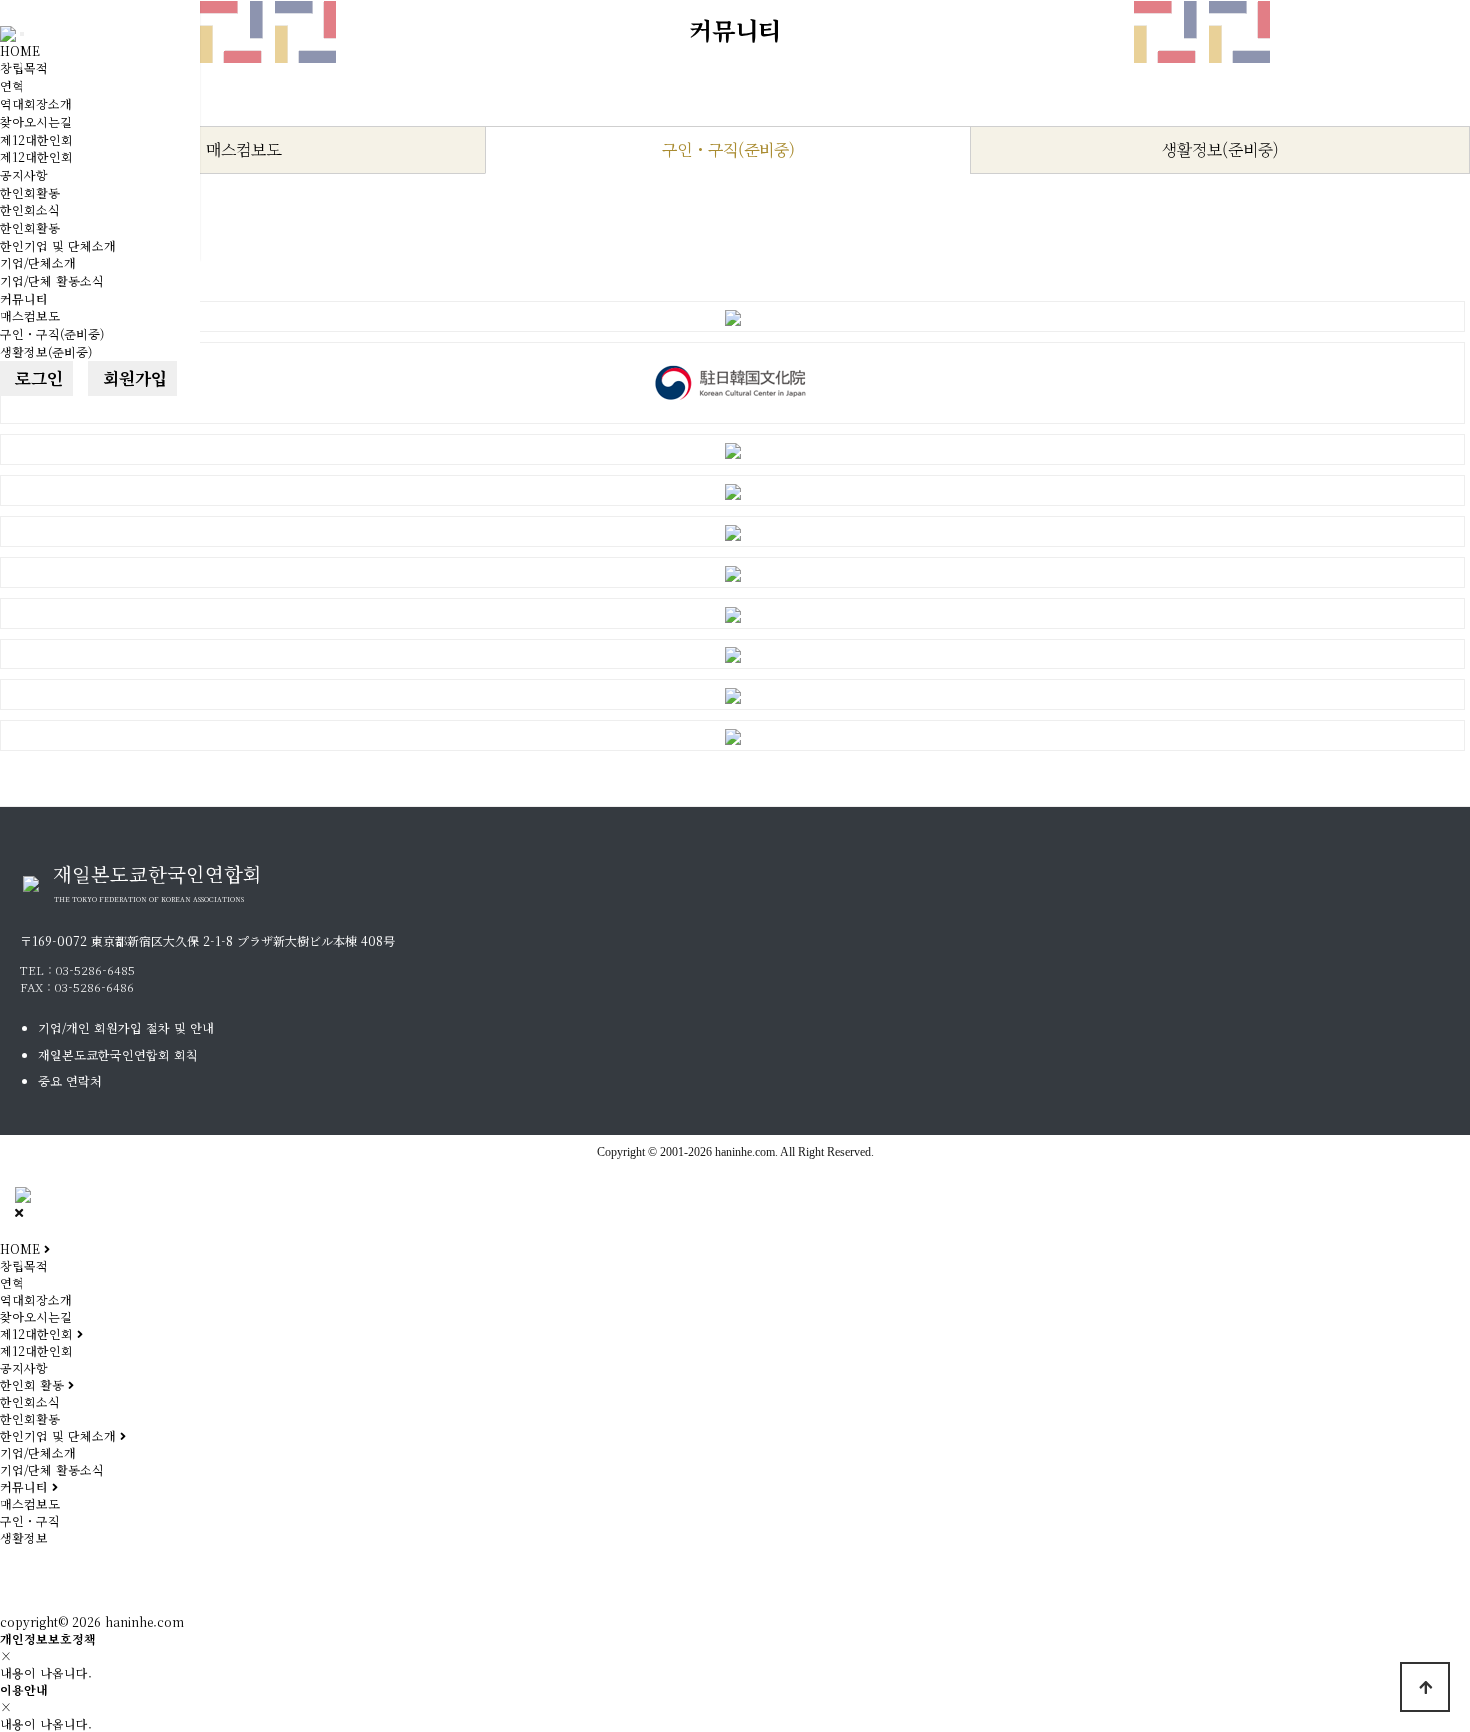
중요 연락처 (70, 1080)
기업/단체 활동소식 (52, 280)
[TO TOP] (1425, 1687)
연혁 (12, 85)
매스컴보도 (30, 315)
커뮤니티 (24, 298)
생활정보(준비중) (46, 351)
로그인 (36, 378)
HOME (20, 50)
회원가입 (132, 378)
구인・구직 (30, 1520)
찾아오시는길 (36, 121)
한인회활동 (30, 192)
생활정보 (24, 1537)
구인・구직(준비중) (52, 333)
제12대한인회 (36, 139)
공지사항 (24, 174)
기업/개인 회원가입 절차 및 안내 (126, 1027)
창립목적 (24, 67)
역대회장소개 (36, 103)
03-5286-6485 (95, 969)
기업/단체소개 (38, 262)
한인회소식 (30, 209)
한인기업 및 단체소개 (58, 245)
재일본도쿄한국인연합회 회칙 (118, 1054)
